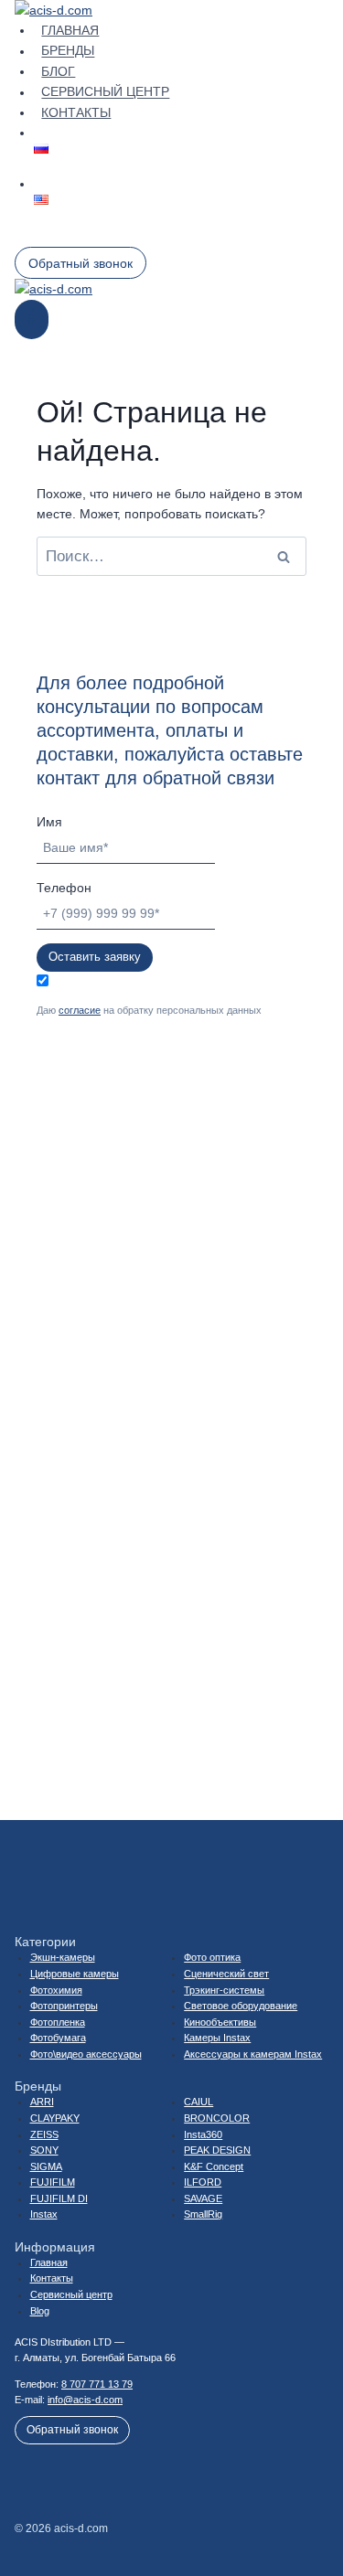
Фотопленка (58, 2022)
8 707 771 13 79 (97, 2384)
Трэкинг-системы (224, 1990)
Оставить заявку (95, 957)
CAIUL (198, 2102)
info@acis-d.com (85, 2400)
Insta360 (203, 2134)
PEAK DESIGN (217, 2150)
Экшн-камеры (63, 1957)
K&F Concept (214, 2166)
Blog (40, 2311)
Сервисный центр (105, 92)
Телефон (64, 888)
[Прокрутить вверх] (305, 2502)
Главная (70, 30)
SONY (44, 2150)
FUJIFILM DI (59, 2198)
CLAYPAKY (55, 2118)
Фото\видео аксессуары (86, 2054)
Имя (49, 822)
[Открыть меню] (32, 319)
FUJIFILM (53, 2182)
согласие (80, 1010)
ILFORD (203, 2182)
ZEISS (44, 2134)
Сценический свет (226, 1974)
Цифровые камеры (75, 1974)
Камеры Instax (217, 2038)
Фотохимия (56, 1990)
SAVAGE (203, 2198)
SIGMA (46, 2166)
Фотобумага (58, 2038)
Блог (58, 71)
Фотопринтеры (64, 2006)
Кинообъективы (220, 2022)
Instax (44, 2214)
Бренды (68, 51)
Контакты (76, 112)
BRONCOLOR (217, 2118)
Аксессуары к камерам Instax (253, 2054)
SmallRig (203, 2214)
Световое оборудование (241, 2006)
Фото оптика (212, 1957)
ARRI (42, 2102)
